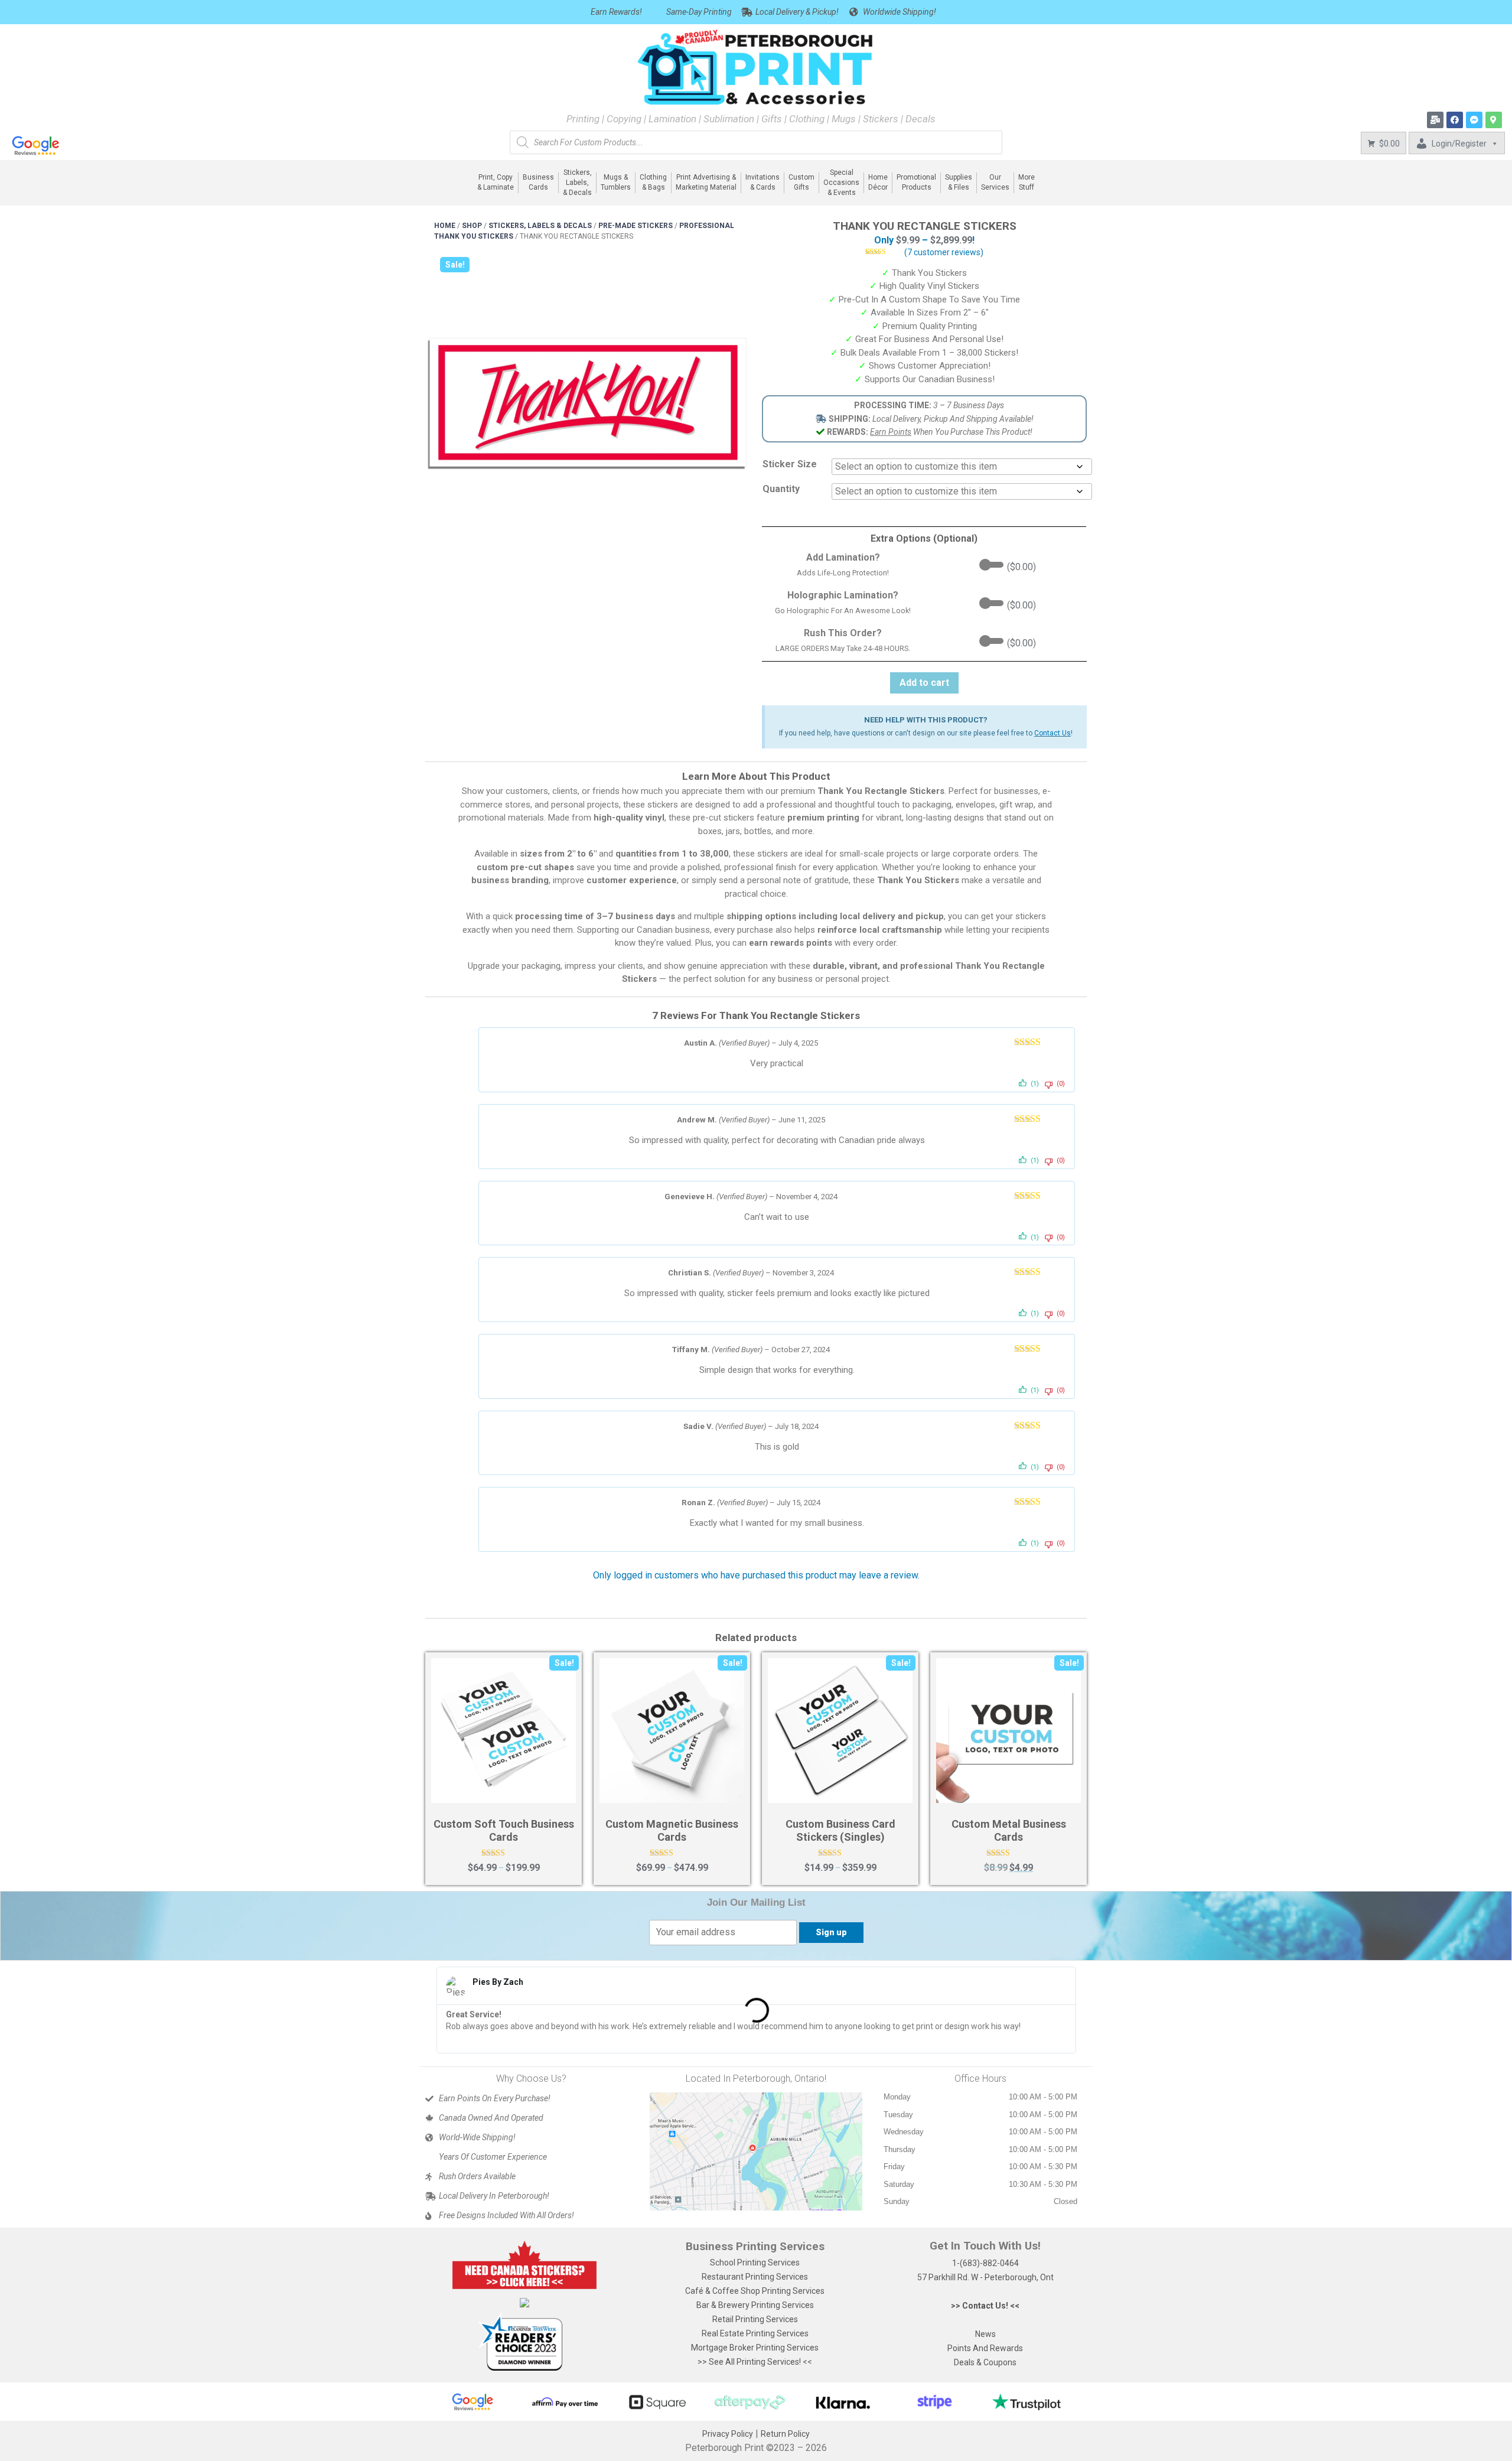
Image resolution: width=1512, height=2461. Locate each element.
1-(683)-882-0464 (985, 2263)
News (985, 2334)
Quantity (781, 489)
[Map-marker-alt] (1494, 120)
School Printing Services (755, 2263)
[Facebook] (1455, 120)
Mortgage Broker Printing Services (755, 2348)
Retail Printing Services (755, 2319)
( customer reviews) (944, 252)
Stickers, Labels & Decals (540, 226)
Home (445, 226)
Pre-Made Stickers (636, 226)
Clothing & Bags (653, 182)
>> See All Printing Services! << (755, 2362)
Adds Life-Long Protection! (843, 573)
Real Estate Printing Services (755, 2333)
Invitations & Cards (762, 182)
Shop (472, 226)
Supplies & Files (959, 182)
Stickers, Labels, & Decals (577, 183)
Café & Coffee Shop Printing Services (755, 2291)
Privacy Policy (728, 2434)
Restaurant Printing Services (755, 2277)
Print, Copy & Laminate (496, 182)
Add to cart (924, 683)
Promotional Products (916, 182)
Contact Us (1052, 733)
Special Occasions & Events (841, 183)
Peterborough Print (724, 2448)
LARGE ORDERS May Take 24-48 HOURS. (843, 648)
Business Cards (538, 182)
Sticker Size (790, 464)
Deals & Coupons (985, 2362)
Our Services (995, 182)
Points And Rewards (985, 2348)
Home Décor (878, 182)
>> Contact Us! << (985, 2306)
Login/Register (1459, 144)
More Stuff (1027, 182)
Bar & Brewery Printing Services (755, 2305)
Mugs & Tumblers (616, 182)
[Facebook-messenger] (1474, 120)
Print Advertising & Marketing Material (706, 182)
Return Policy (785, 2434)
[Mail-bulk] (1435, 120)
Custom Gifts (801, 182)
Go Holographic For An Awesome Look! (843, 611)
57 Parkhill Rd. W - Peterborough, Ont (985, 2277)
